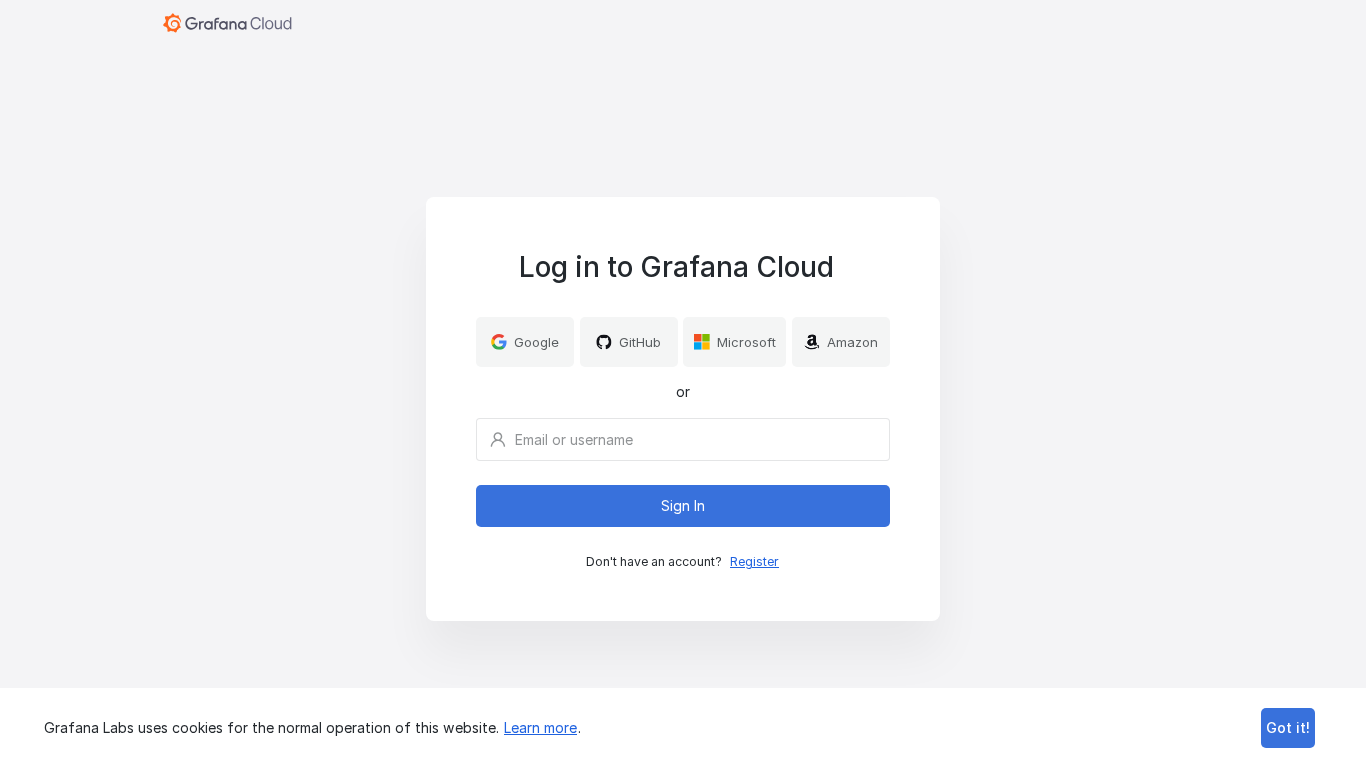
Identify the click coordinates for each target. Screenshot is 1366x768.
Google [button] (536, 342)
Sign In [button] (683, 505)
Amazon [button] (852, 342)
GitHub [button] (640, 342)
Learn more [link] (540, 727)
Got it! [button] (1288, 727)
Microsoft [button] (746, 342)
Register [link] (754, 561)
